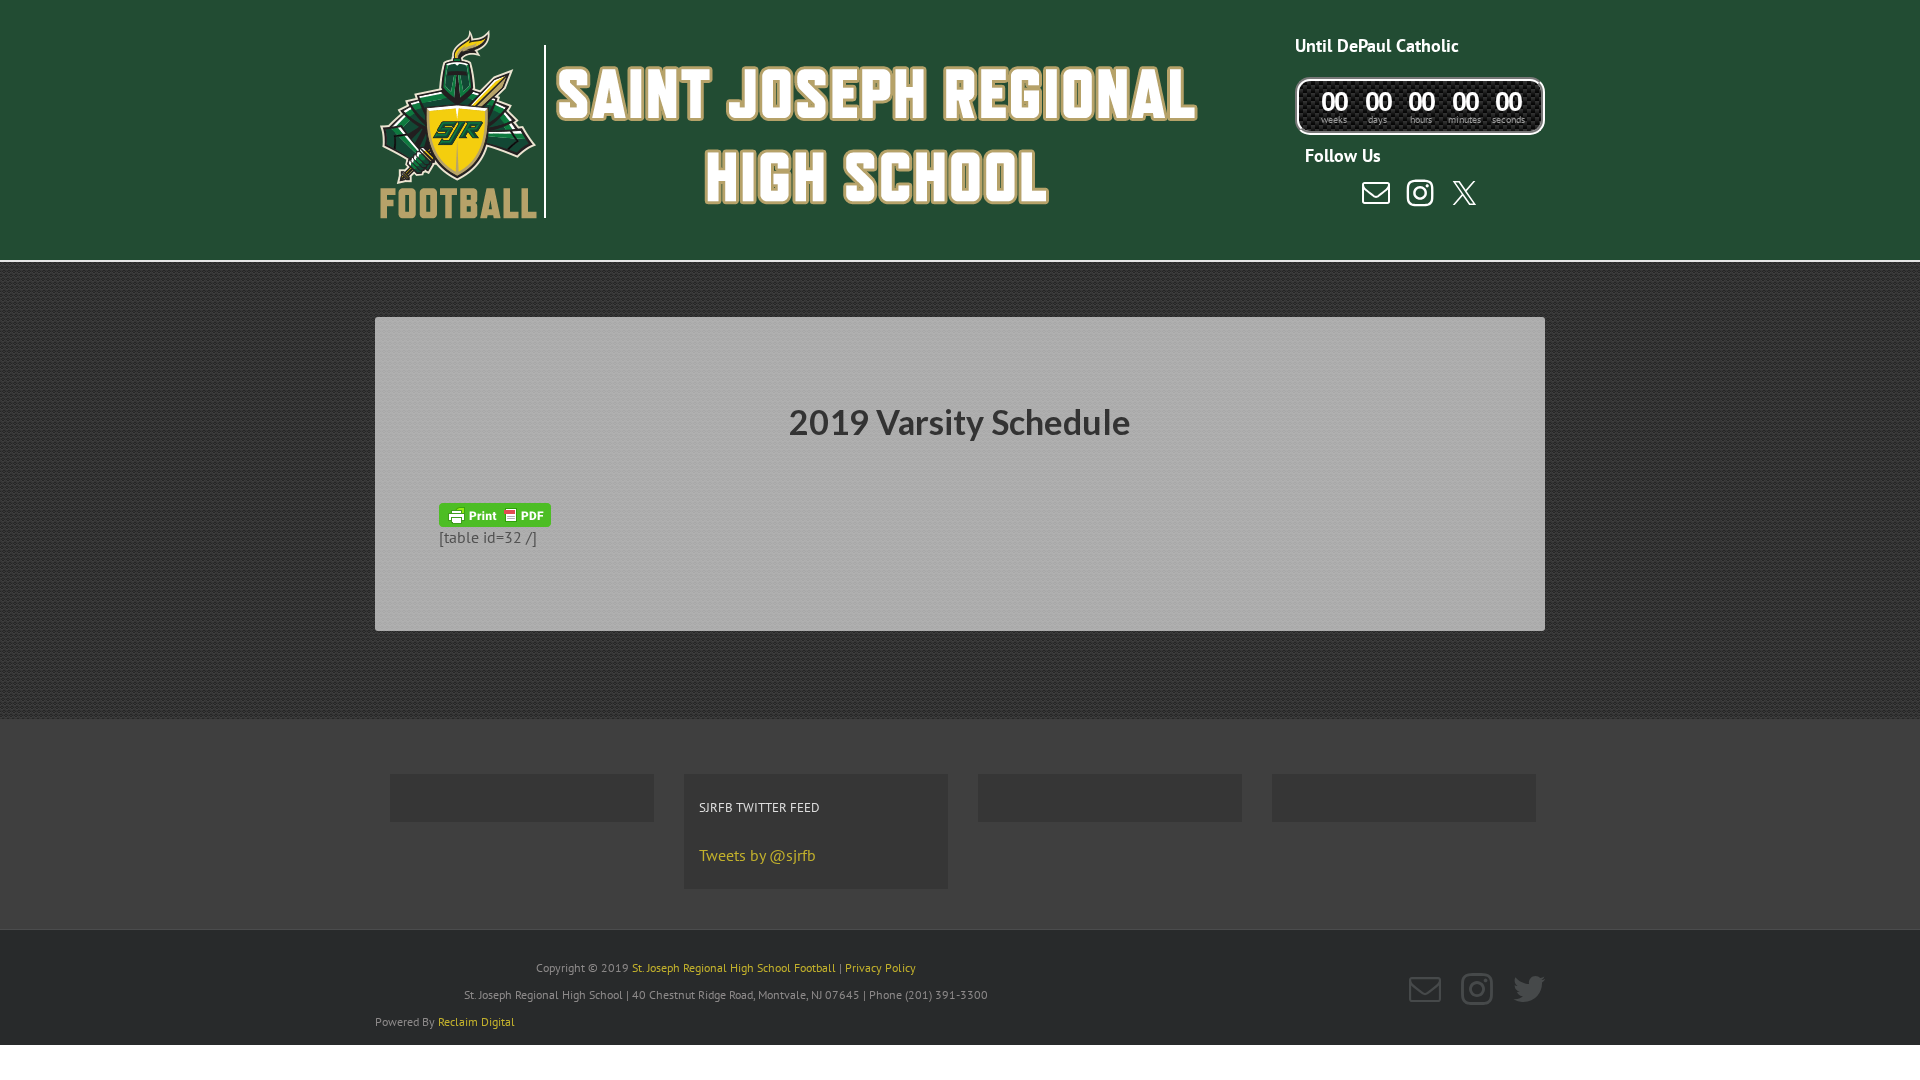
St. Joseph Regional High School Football (734, 967)
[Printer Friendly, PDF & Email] (495, 513)
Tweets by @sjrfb (757, 855)
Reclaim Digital (476, 1021)
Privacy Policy (880, 967)
